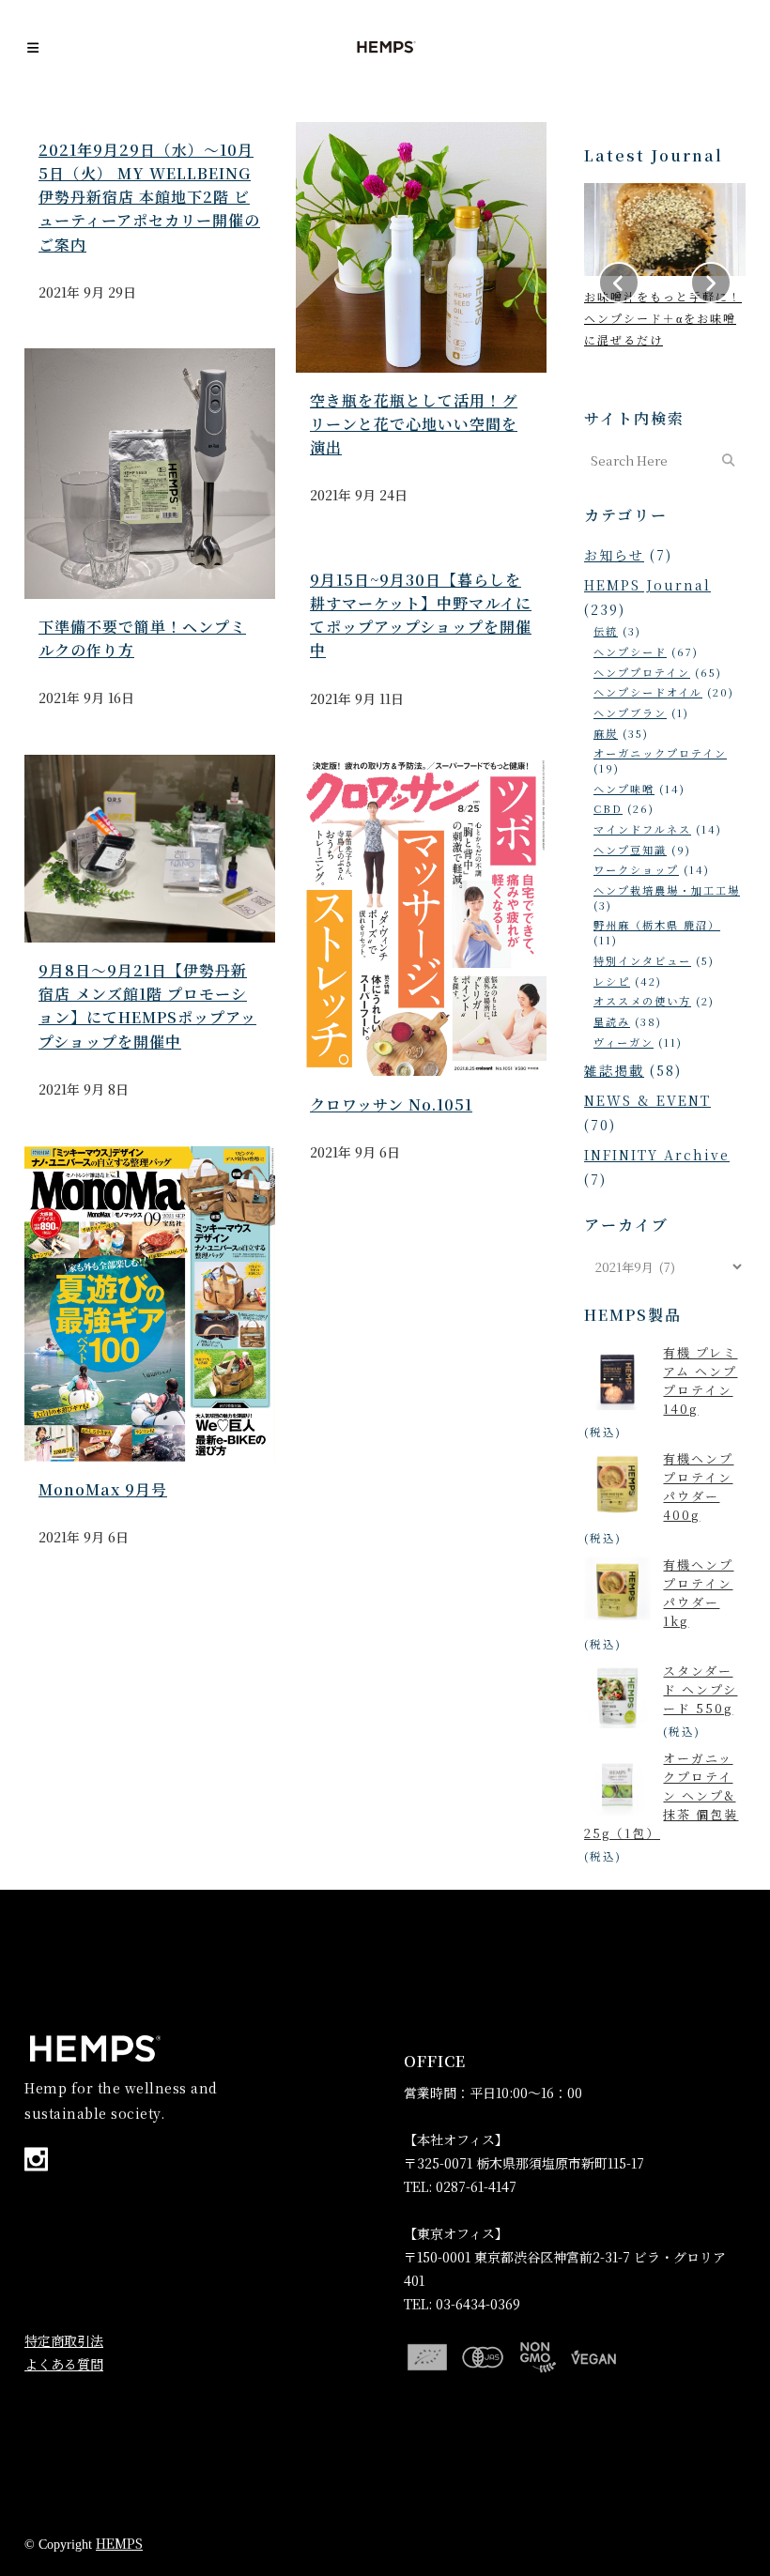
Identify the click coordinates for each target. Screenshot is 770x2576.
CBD (608, 808)
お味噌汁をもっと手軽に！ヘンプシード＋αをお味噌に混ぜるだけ (663, 318)
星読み (612, 1021)
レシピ (612, 981)
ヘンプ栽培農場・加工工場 (667, 890)
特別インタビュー (642, 960)
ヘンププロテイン (642, 672)
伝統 (606, 631)
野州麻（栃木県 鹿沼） (657, 925)
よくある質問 (64, 2364)
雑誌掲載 (614, 1070)
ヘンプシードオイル (648, 692)
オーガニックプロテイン (660, 753)
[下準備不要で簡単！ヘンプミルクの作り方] (150, 474)
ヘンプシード (630, 652)
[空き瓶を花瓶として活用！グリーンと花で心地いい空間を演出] (421, 247)
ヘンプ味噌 (624, 789)
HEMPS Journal (647, 585)
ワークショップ (636, 869)
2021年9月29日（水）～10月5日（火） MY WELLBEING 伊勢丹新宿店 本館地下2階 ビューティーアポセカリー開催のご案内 (149, 197)
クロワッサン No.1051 (391, 1104)
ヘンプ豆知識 (630, 850)
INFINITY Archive (657, 1155)
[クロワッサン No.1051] (421, 916)
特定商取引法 (64, 2340)
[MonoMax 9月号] (150, 1304)
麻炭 (606, 733)
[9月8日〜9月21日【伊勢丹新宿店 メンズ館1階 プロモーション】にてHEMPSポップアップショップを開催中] (150, 849)
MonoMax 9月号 (103, 1489)
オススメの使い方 (642, 1001)
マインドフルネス (642, 829)
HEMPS (119, 2543)
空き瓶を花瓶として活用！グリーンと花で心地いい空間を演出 (414, 424)
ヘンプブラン (630, 713)
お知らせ (614, 555)
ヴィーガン (624, 1042)
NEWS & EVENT (647, 1100)
